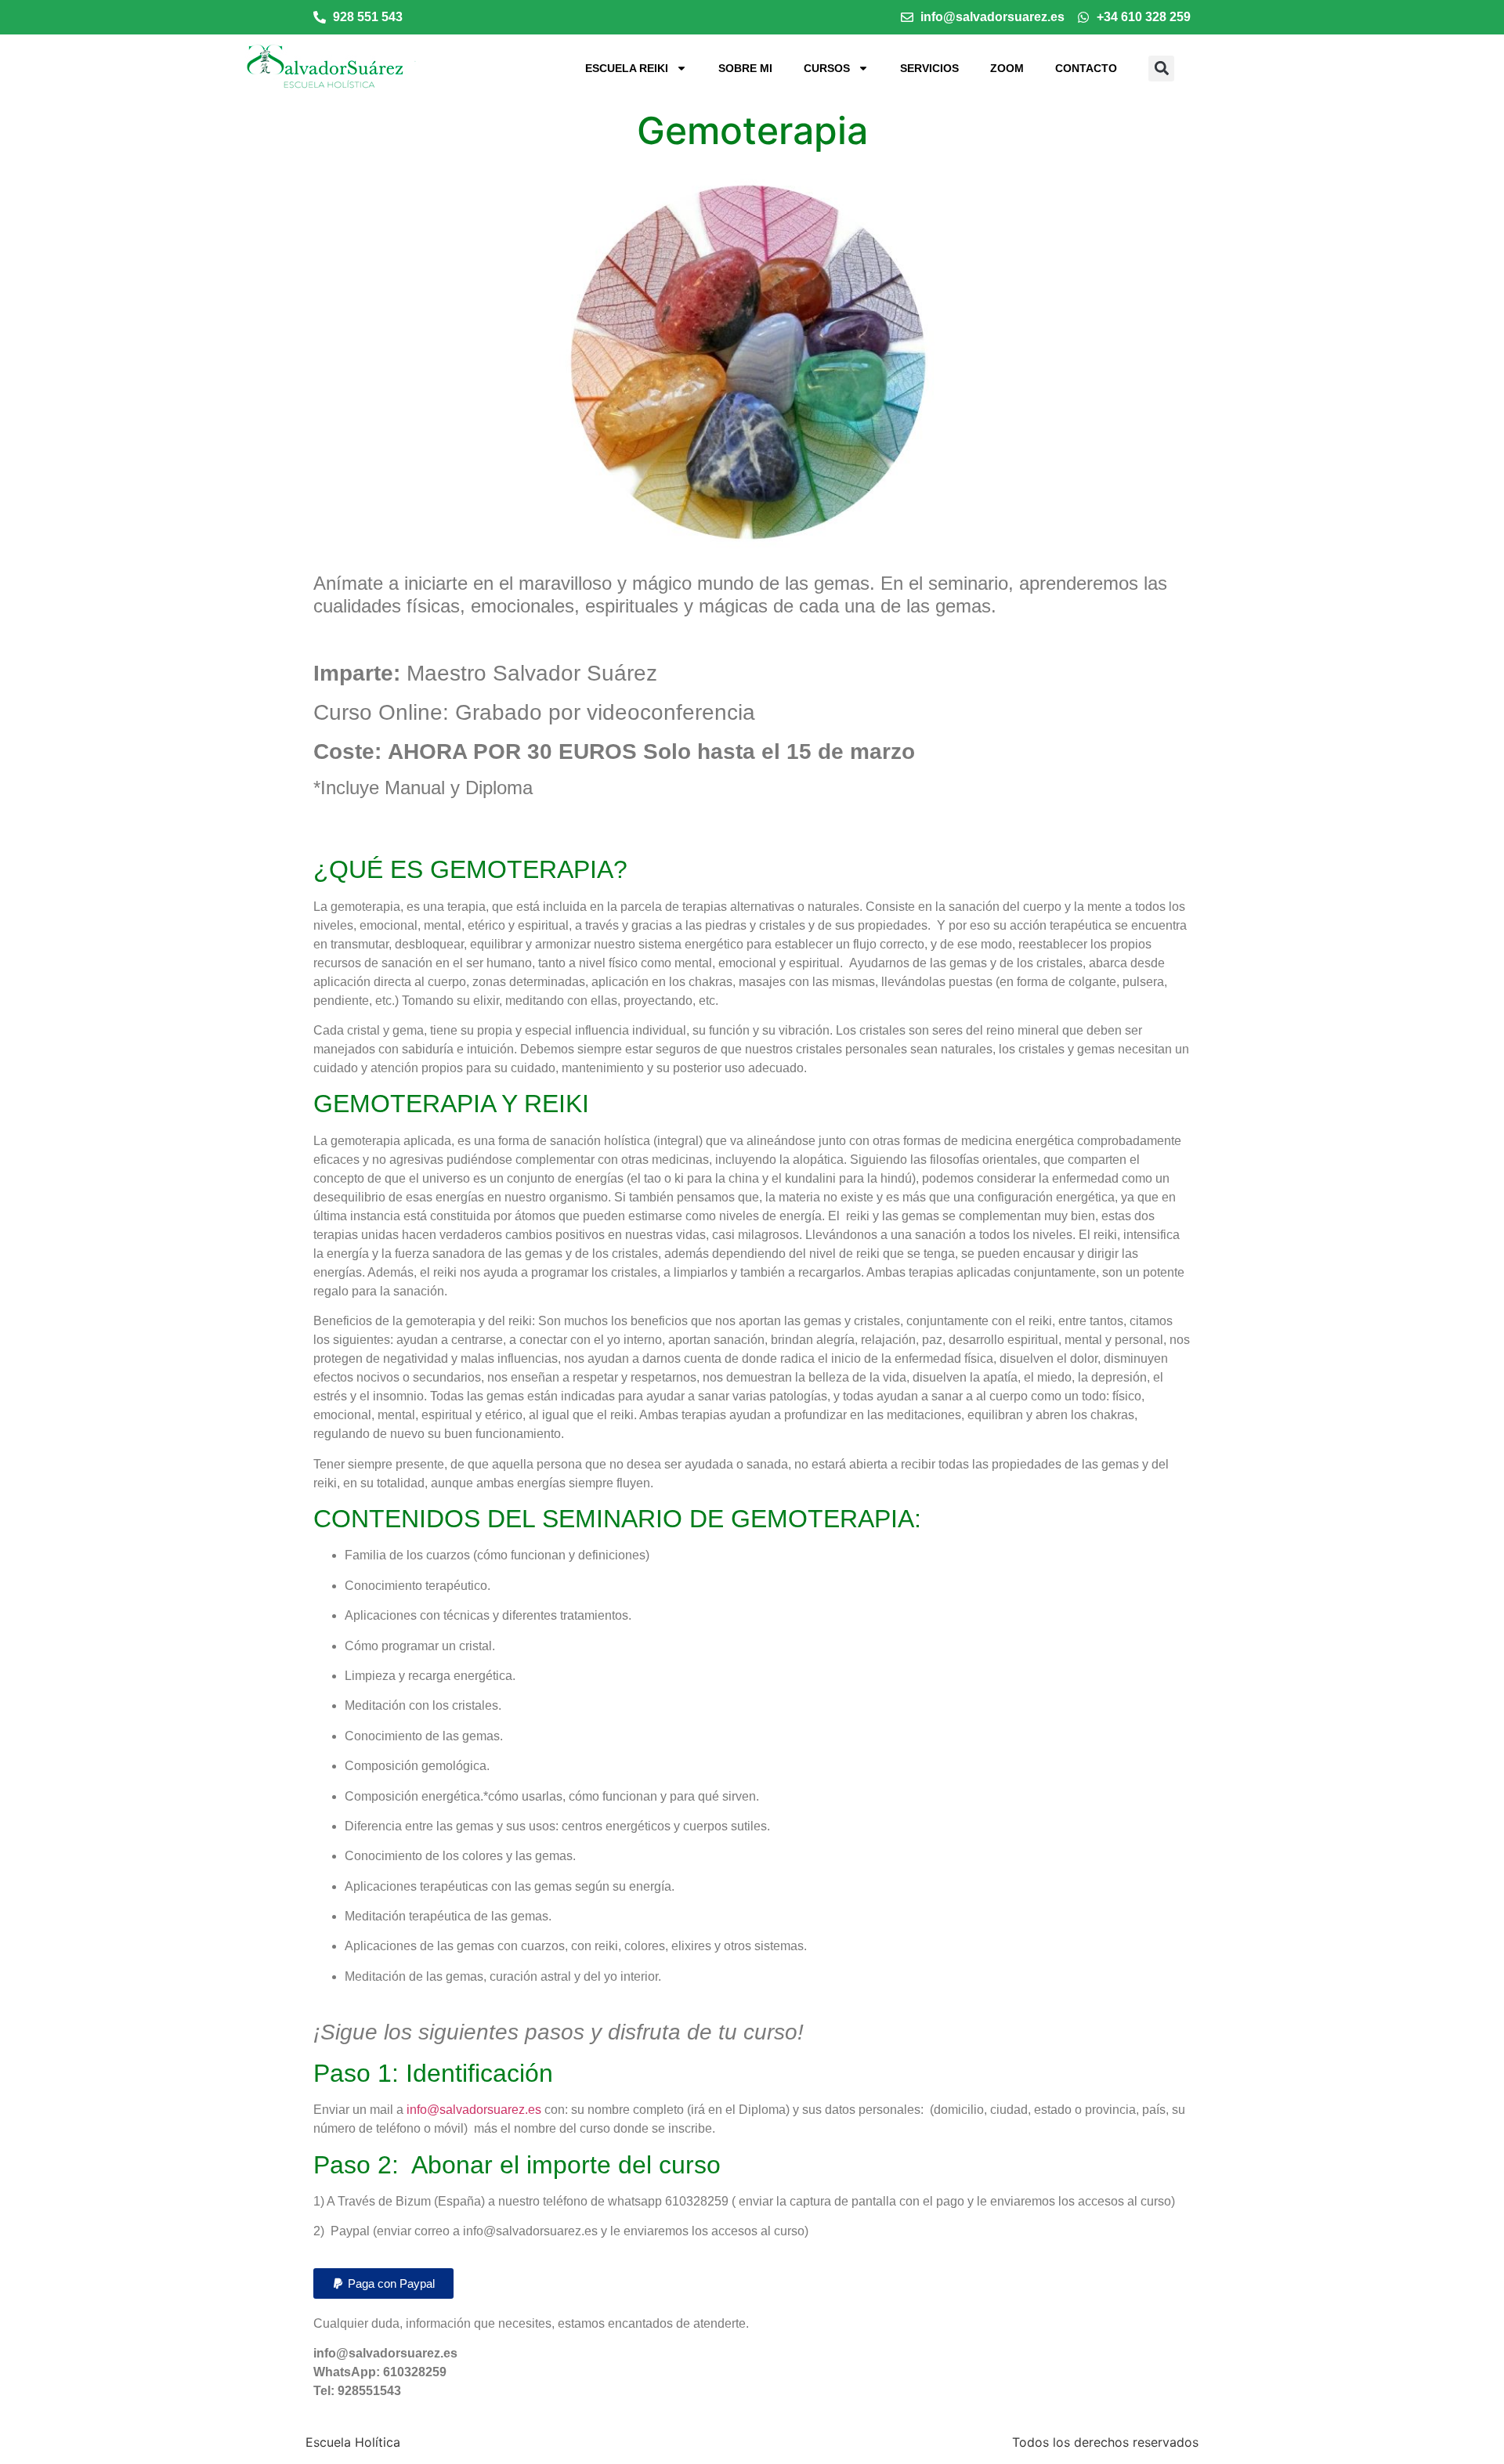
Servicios (929, 68)
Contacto (1086, 68)
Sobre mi (745, 68)
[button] (1161, 69)
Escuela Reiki (627, 68)
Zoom (1007, 68)
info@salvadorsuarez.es (474, 2110)
